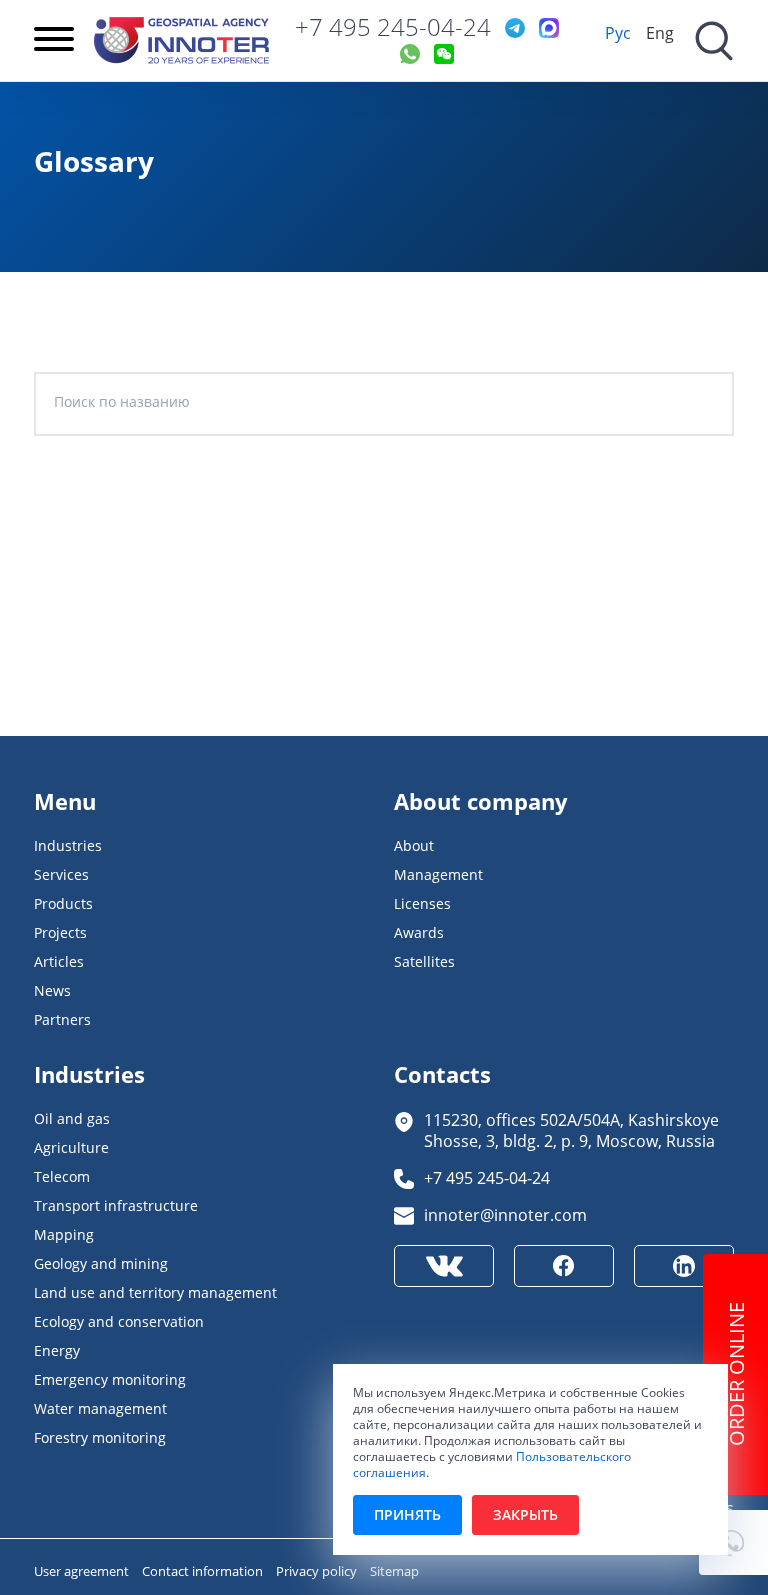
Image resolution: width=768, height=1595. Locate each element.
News (52, 990)
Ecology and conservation (119, 1321)
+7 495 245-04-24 (393, 27)
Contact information (204, 1571)
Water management (100, 1408)
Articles (59, 961)
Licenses (422, 903)
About (414, 845)
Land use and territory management (155, 1292)
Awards (419, 932)
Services (61, 874)
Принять (407, 1514)
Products (63, 903)
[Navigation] (54, 41)
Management (438, 874)
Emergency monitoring (110, 1379)
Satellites (424, 961)
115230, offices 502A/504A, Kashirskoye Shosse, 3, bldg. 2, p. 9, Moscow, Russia (571, 1130)
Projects (60, 932)
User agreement (83, 1571)
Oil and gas (72, 1118)
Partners (62, 1019)
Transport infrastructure (116, 1205)
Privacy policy (318, 1571)
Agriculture (71, 1147)
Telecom (62, 1176)
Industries (68, 845)
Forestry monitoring (100, 1437)
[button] (733, 1542)
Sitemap (394, 1571)
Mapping (64, 1234)
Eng (660, 32)
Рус (618, 32)
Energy (57, 1350)
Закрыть (525, 1514)
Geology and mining (101, 1263)
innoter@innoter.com (505, 1214)
